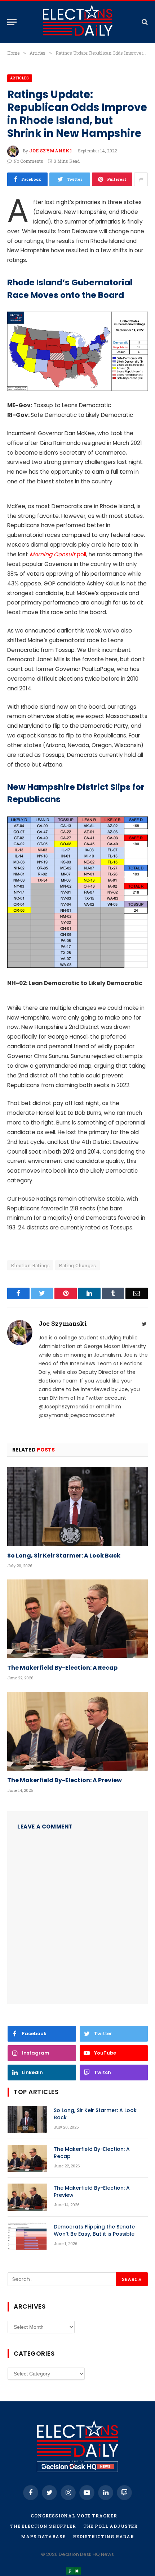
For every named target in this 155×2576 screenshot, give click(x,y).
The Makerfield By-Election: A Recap (62, 1668)
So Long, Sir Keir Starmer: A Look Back (64, 1556)
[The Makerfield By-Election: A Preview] (77, 1731)
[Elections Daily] (77, 22)
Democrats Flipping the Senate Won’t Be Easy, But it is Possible (94, 2230)
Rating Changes (77, 1265)
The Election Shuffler (43, 2526)
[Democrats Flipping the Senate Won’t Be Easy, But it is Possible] (27, 2236)
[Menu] (12, 22)
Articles (20, 78)
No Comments (28, 161)
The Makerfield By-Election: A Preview (65, 1780)
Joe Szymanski (50, 151)
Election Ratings (30, 1265)
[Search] (144, 22)
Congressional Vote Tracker (74, 2516)
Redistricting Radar (103, 2536)
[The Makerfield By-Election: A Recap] (77, 1619)
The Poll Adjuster (110, 2526)
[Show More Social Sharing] (141, 179)
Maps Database (43, 2536)
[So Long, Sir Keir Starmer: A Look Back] (77, 1506)
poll (58, 554)
